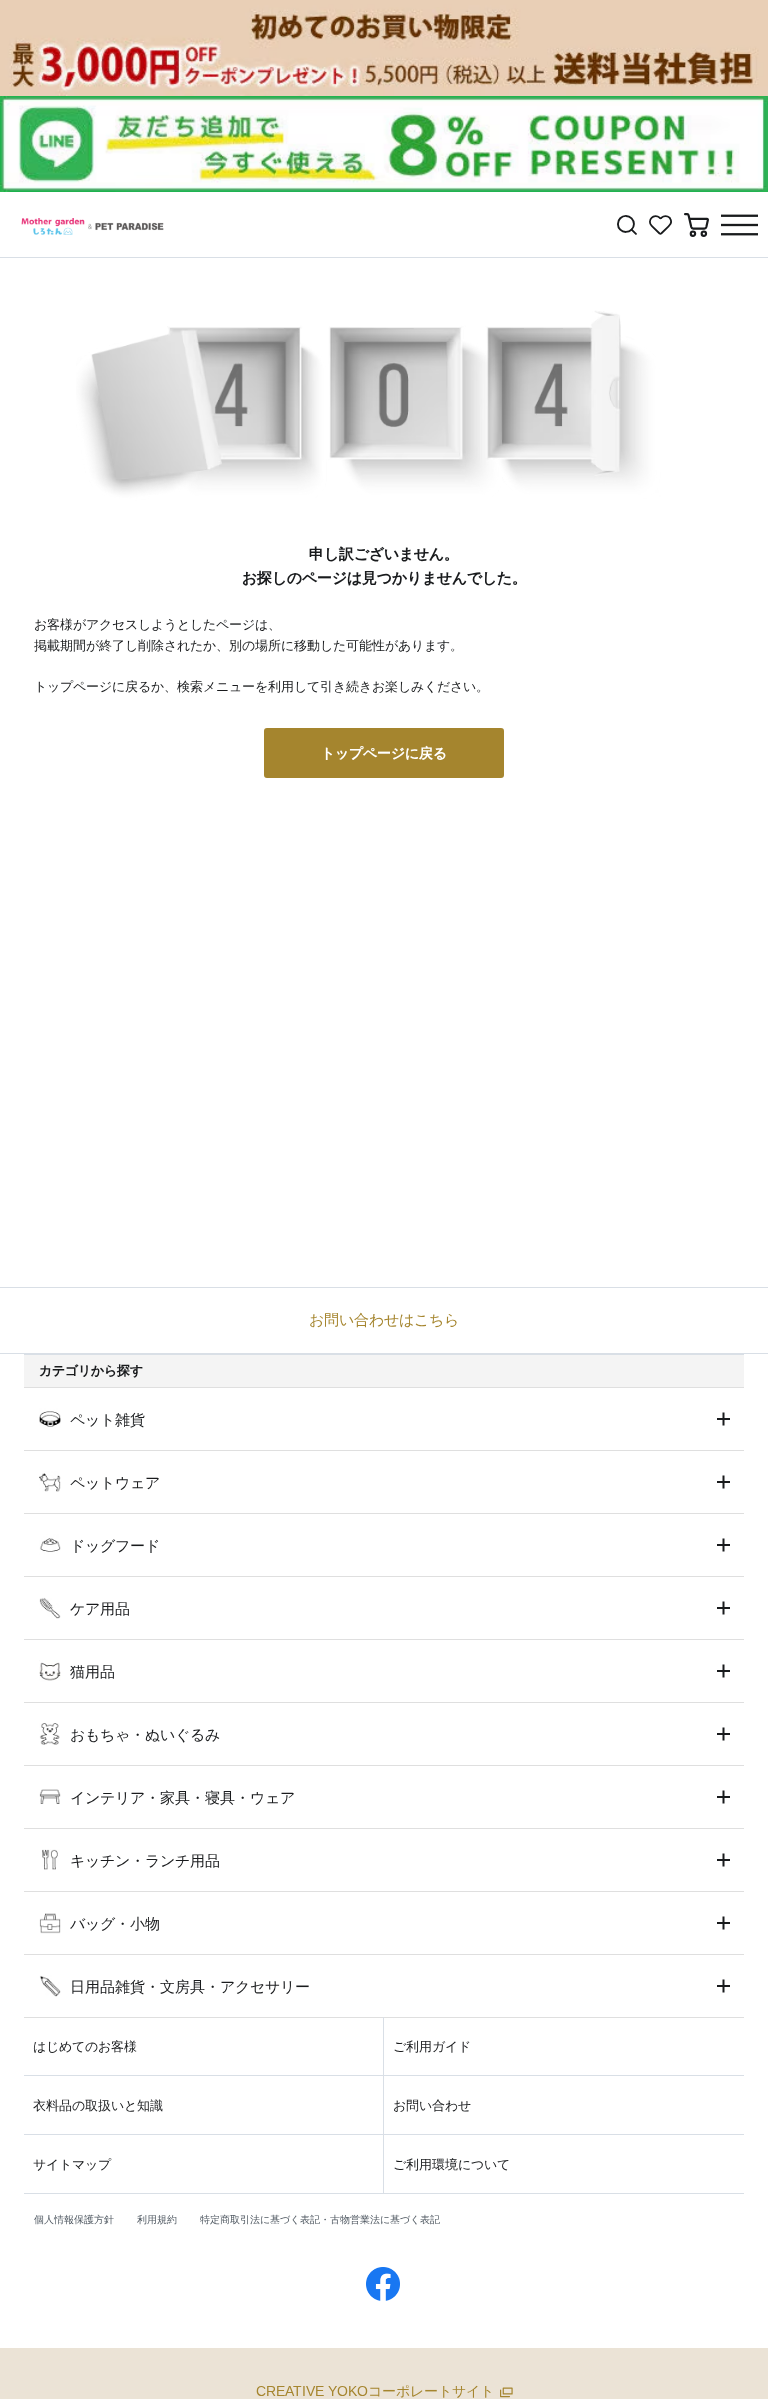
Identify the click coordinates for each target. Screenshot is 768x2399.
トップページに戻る (384, 753)
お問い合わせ (432, 2105)
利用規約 (157, 2219)
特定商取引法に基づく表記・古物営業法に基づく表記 (320, 2219)
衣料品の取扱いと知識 (98, 2105)
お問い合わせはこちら (384, 1319)
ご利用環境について (451, 2164)
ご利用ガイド (432, 2046)
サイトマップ (72, 2164)
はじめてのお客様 (85, 2046)
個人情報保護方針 (74, 2219)
